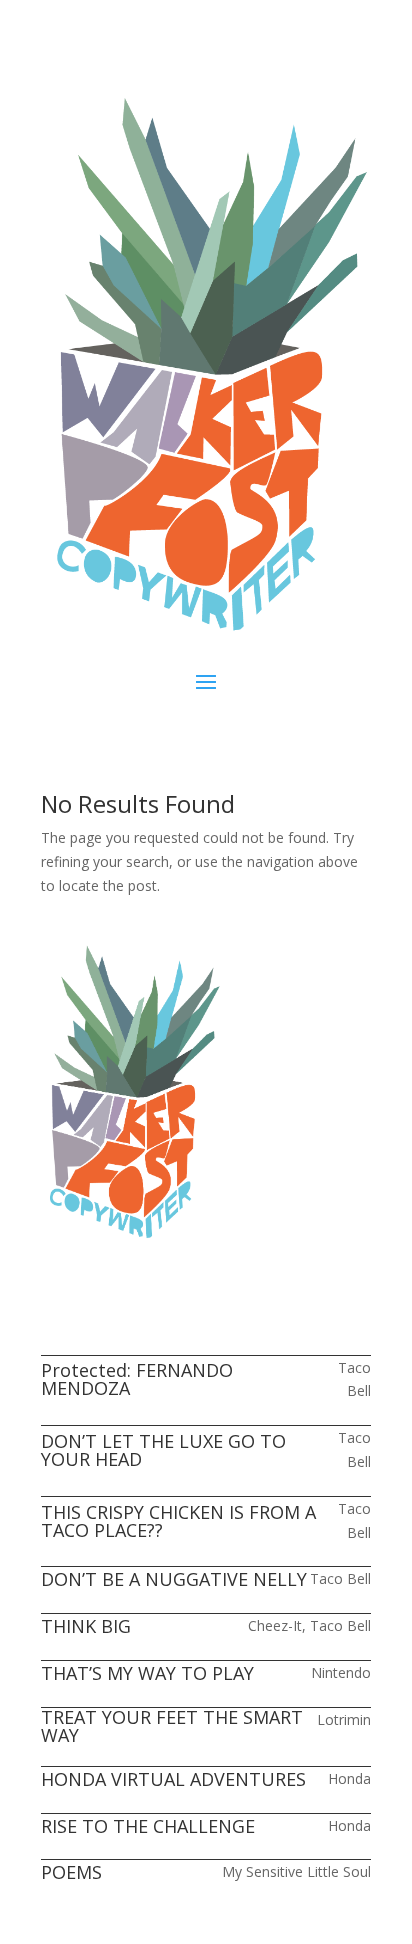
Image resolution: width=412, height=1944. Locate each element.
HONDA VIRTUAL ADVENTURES (173, 1779)
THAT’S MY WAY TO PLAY (147, 1673)
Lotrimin (344, 1719)
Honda (349, 1778)
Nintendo (341, 1672)
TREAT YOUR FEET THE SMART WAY (172, 1726)
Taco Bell (340, 1578)
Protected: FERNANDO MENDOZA (137, 1379)
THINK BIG (86, 1626)
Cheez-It (275, 1625)
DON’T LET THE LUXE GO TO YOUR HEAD (163, 1450)
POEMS (71, 1872)
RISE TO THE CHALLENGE (148, 1826)
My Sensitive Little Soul (296, 1871)
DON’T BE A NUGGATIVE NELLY (174, 1579)
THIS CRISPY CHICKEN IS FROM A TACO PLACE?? (178, 1521)
